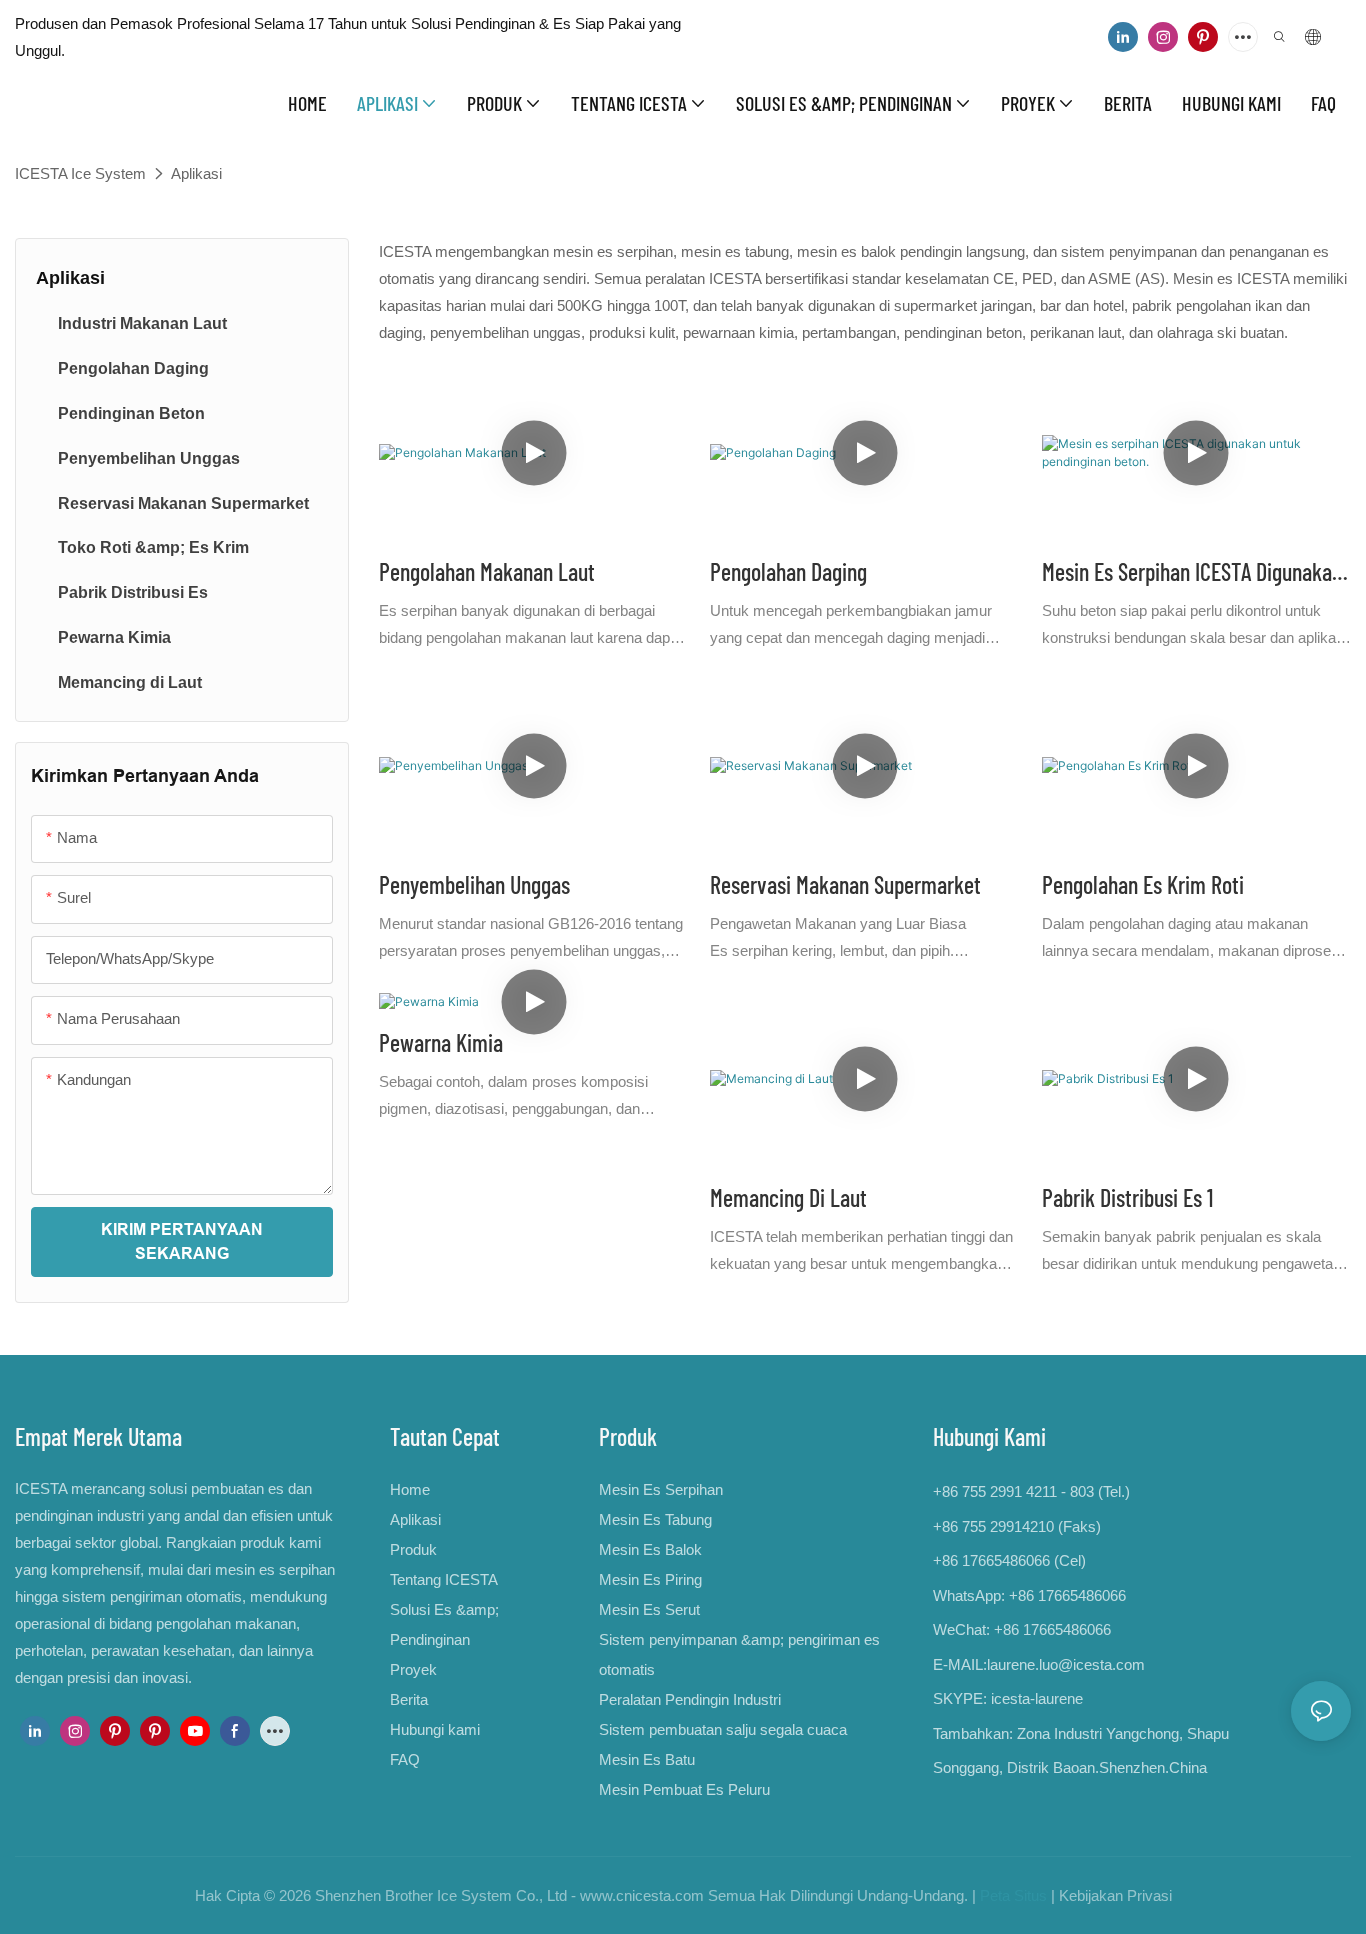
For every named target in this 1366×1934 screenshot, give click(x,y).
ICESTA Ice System (80, 173)
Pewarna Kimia (441, 1042)
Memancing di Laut (788, 1197)
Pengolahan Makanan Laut (487, 571)
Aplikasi (196, 173)
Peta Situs (1013, 1895)
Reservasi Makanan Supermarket (845, 884)
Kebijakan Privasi (1115, 1895)
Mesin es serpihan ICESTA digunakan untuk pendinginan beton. (1192, 573)
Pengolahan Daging (788, 571)
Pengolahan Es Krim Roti (1143, 884)
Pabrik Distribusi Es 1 (1127, 1197)
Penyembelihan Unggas (474, 884)
